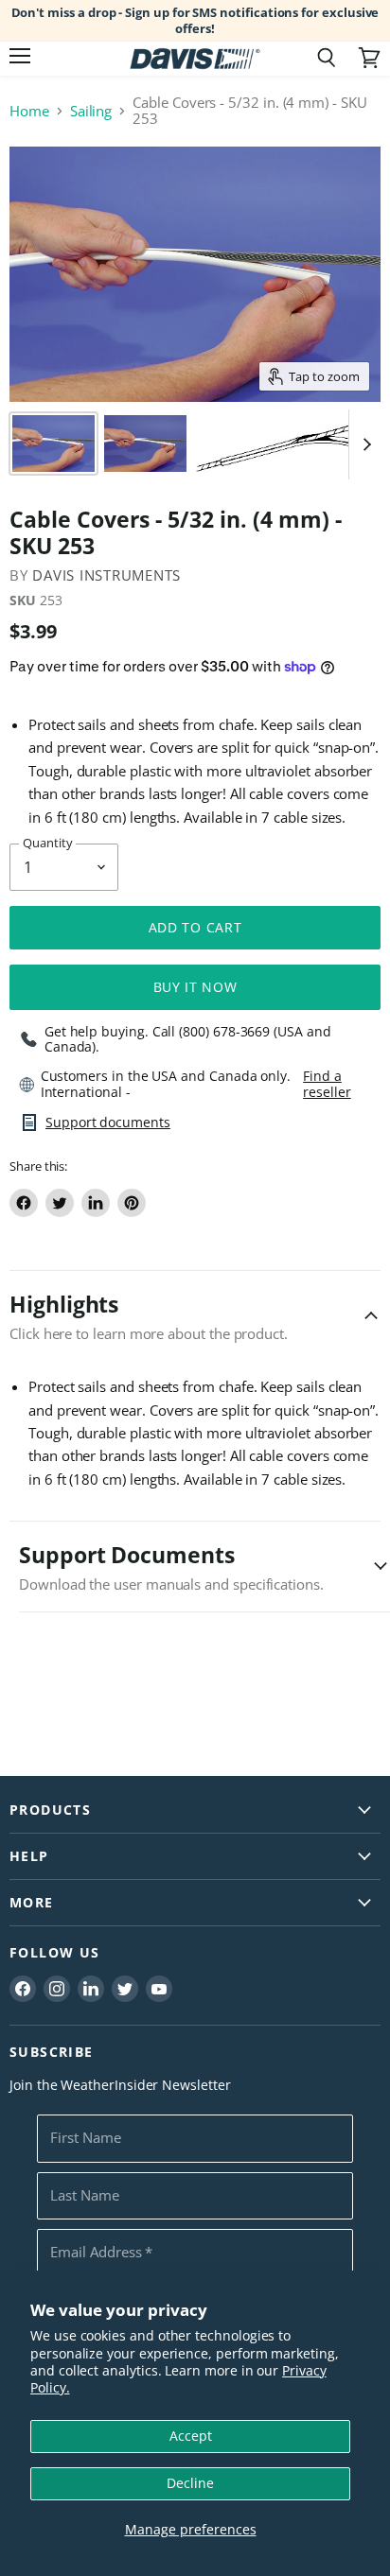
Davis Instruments (106, 575)
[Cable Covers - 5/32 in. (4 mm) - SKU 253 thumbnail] (53, 444)
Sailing (91, 111)
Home (29, 111)
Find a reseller (327, 1084)
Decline (190, 2483)
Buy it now (195, 987)
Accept (191, 2436)
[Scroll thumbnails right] (363, 444)
